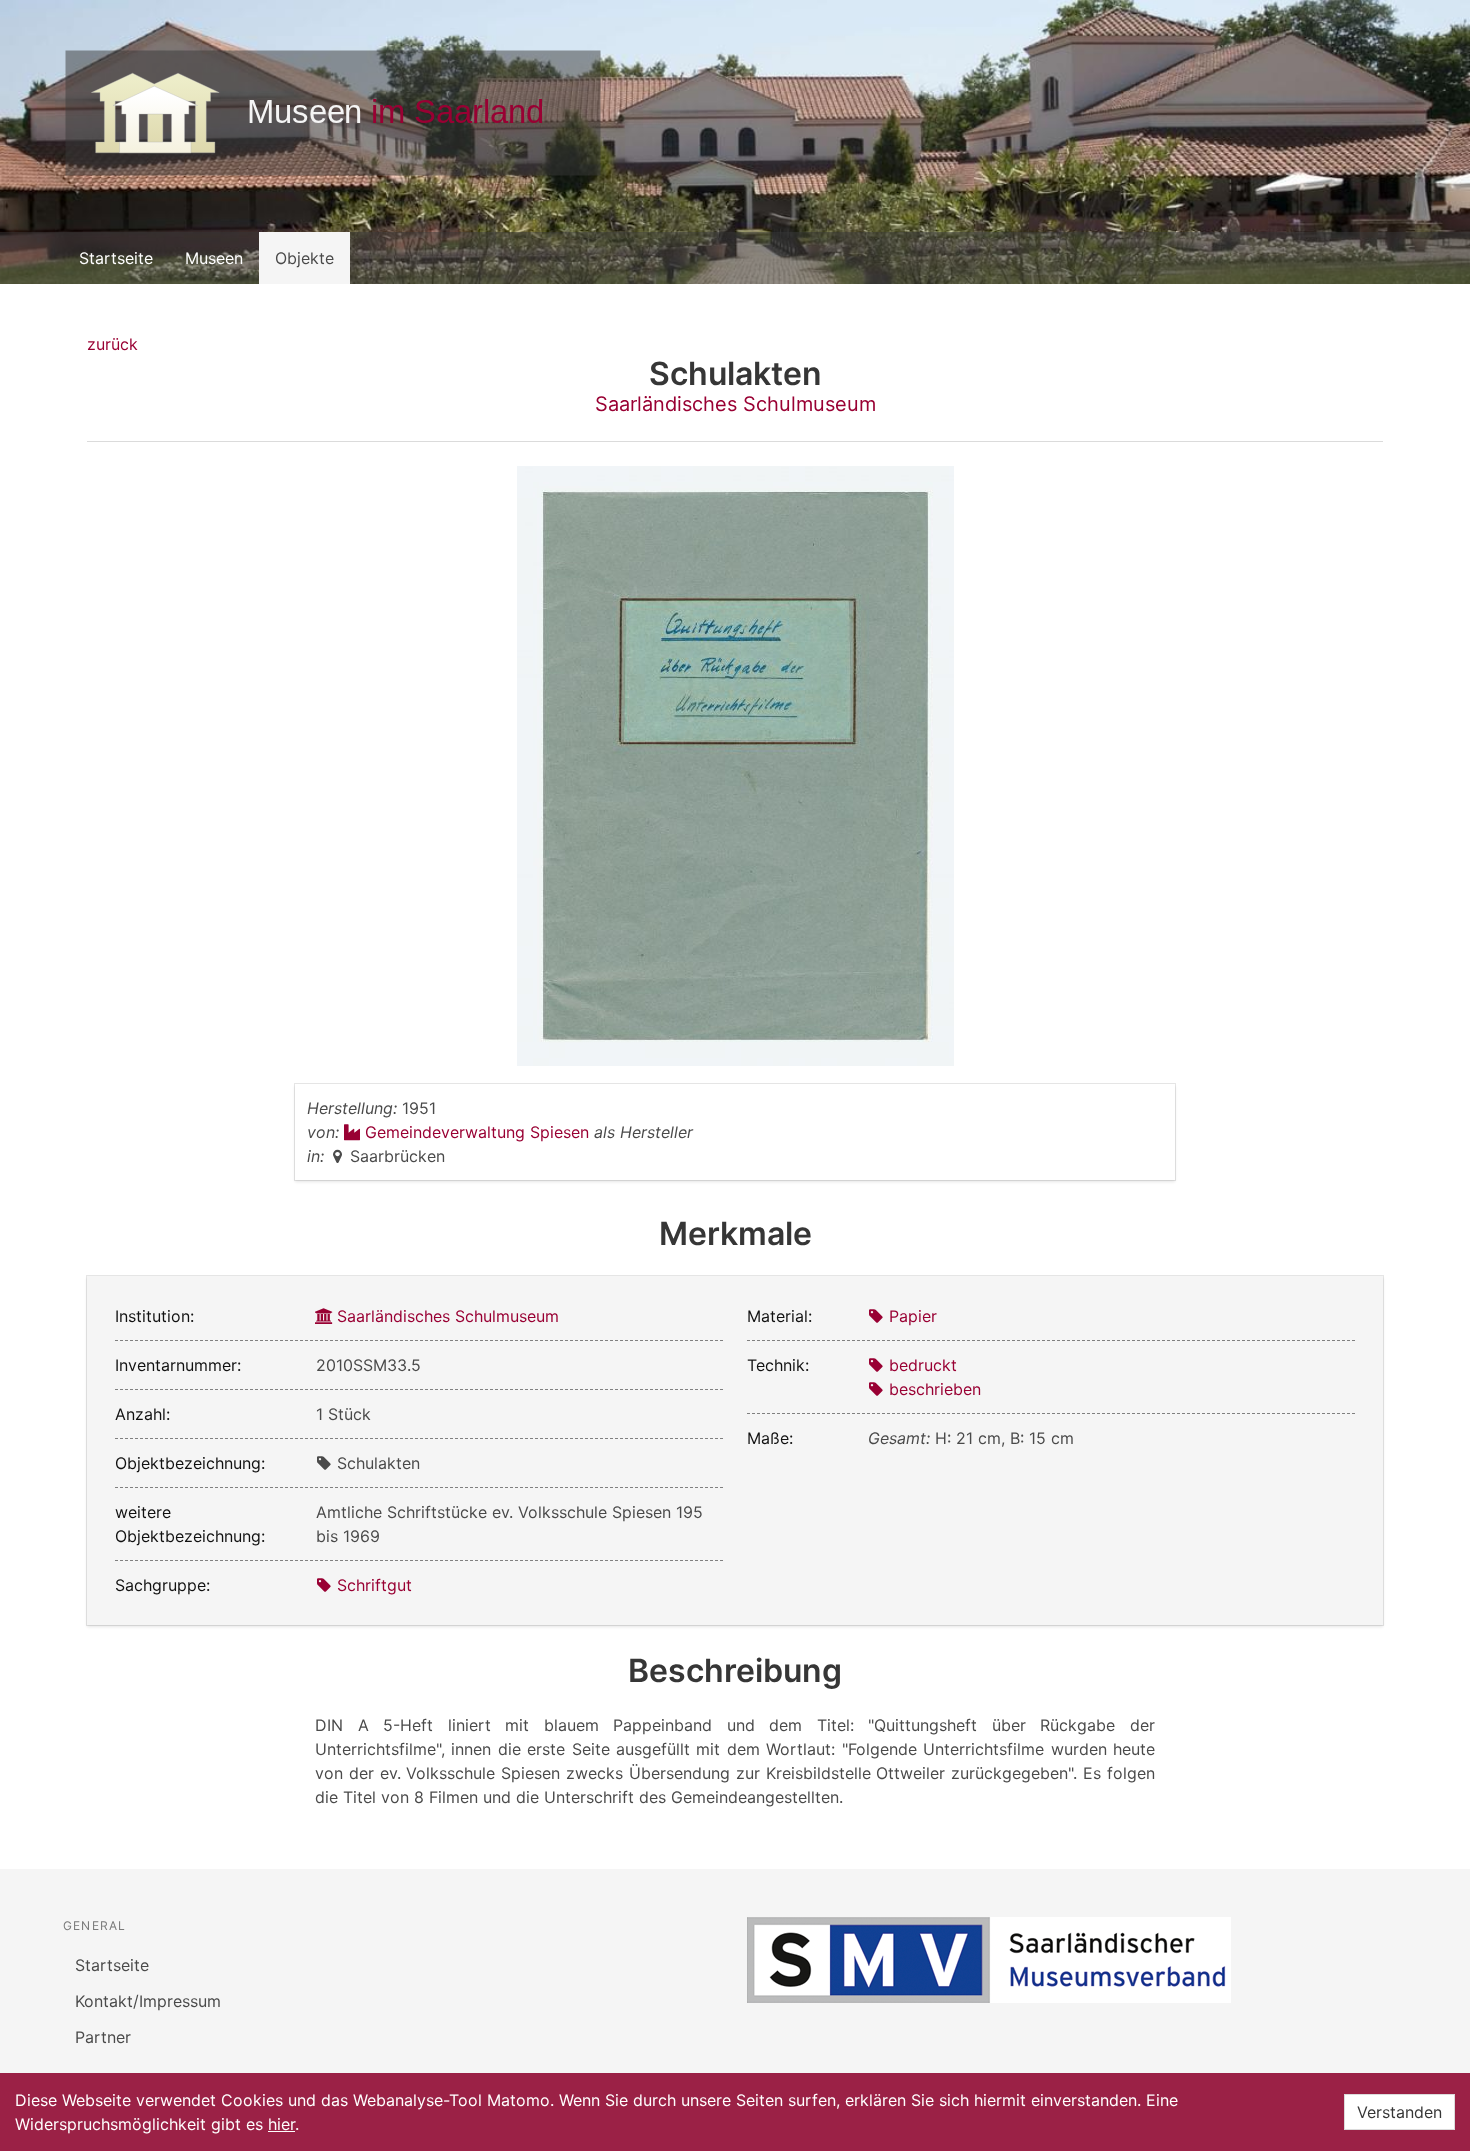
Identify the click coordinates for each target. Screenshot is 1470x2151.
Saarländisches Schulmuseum (735, 404)
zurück (112, 344)
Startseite (116, 258)
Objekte (304, 258)
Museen (214, 258)
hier (281, 2124)
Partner (103, 2037)
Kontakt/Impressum (148, 2001)
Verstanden (1399, 2112)
